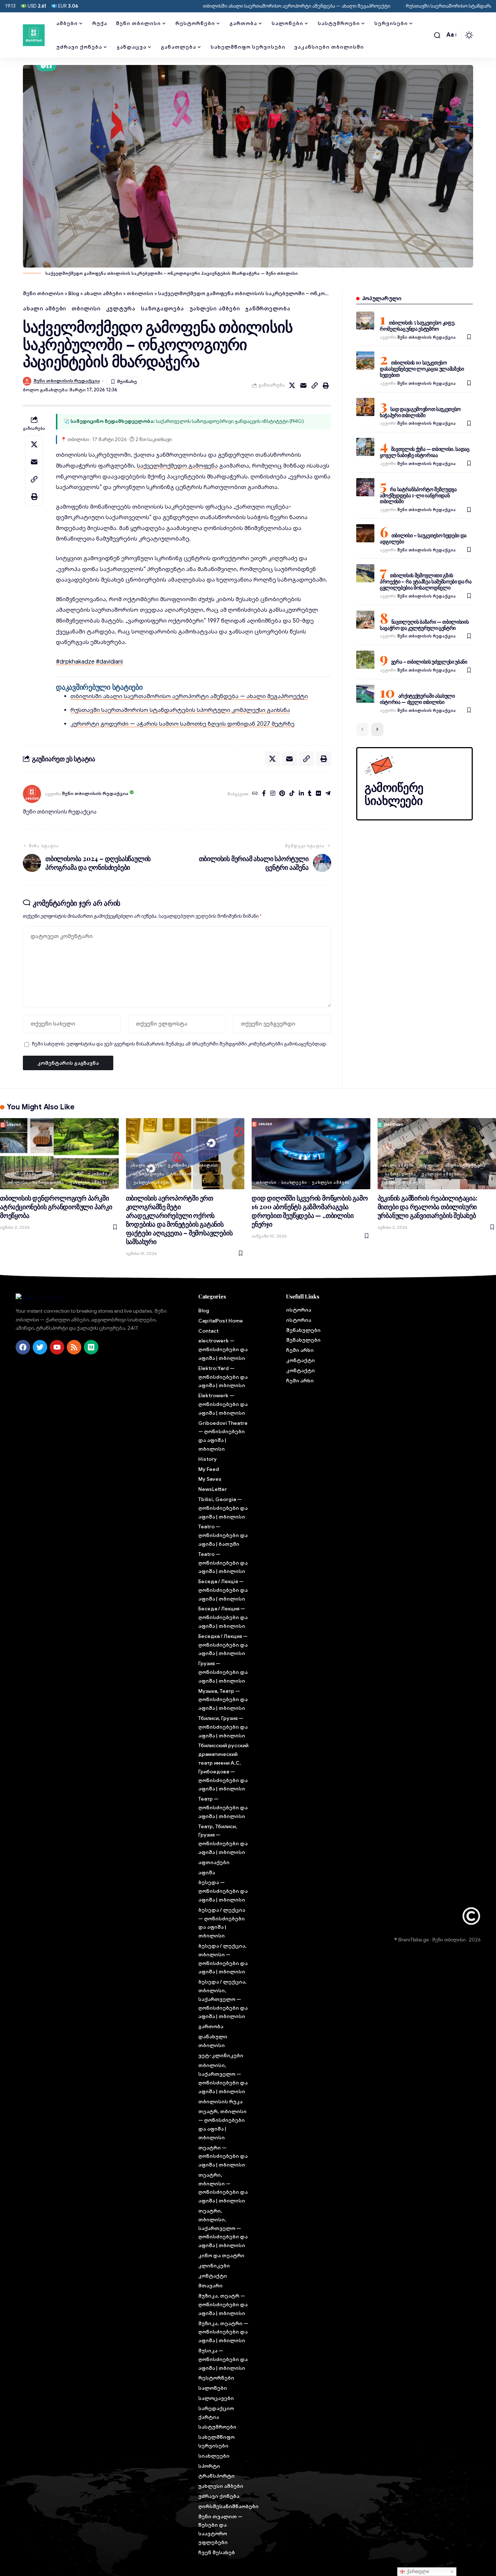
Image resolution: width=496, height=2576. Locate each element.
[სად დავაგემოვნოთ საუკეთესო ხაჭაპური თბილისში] (365, 407)
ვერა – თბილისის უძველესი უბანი (429, 662)
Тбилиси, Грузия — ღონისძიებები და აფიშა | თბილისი (223, 1727)
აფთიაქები (214, 1862)
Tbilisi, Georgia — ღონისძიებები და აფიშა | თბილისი (223, 1508)
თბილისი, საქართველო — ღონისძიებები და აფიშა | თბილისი (223, 2078)
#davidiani (109, 662)
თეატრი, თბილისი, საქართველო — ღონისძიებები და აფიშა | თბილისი (223, 2228)
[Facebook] (264, 794)
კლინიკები (214, 2266)
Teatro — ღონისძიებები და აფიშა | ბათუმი (223, 1535)
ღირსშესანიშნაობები (224, 2506)
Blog (204, 1311)
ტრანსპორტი (184, 1174)
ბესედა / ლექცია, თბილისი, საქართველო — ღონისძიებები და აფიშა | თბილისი (223, 1999)
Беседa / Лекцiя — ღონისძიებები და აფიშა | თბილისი (223, 1590)
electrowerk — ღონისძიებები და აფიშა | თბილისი (223, 1349)
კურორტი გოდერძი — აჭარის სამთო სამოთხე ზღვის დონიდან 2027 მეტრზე (182, 724)
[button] (437, 35)
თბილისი (86, 309)
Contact (208, 1331)
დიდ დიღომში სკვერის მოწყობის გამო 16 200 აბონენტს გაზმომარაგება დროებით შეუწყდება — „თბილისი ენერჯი (310, 1211)
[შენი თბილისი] (34, 35)
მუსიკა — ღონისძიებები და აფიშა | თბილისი (223, 2359)
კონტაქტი (213, 2276)
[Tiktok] (292, 794)
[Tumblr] (310, 794)
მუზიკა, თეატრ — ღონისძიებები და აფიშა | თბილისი (223, 2304)
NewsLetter (213, 1489)
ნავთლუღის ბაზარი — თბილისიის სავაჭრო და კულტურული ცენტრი (424, 625)
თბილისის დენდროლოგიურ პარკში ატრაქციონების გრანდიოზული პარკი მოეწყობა (56, 1207)
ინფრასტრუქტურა (465, 1165)
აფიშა (207, 1872)
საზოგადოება (162, 309)
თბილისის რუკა (220, 2102)
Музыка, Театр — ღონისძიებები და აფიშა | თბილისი (223, 1700)
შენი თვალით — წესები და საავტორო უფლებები (220, 2529)
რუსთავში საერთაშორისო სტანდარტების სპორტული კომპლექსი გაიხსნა (180, 710)
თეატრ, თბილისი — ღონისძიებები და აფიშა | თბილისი (222, 2124)
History (208, 1459)
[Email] (304, 386)
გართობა (211, 2026)
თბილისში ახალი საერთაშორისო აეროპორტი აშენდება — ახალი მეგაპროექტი (237, 6)
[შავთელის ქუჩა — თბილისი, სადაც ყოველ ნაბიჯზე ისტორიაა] (365, 447)
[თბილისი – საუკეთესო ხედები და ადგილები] (365, 533)
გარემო (74, 1174)
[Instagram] (273, 794)
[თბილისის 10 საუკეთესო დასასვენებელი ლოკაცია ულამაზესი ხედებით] (365, 360)
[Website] (255, 794)
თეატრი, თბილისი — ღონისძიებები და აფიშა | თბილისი (223, 2188)
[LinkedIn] (301, 794)
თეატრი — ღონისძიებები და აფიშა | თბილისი (223, 2156)
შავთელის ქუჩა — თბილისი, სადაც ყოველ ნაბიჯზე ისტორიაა (425, 452)
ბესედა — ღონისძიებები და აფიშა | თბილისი (223, 1891)
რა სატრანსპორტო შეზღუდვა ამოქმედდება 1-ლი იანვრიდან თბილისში (418, 495)
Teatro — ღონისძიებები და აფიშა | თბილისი (223, 1563)
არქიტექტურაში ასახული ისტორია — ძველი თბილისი (417, 699)
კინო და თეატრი (221, 2255)
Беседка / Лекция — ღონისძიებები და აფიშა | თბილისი (223, 1645)
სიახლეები (294, 1182)
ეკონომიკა (100, 1174)
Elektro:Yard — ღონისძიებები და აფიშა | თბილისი (223, 1377)
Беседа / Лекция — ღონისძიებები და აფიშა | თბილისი (223, 1617)
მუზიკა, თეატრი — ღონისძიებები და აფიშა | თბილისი (223, 2332)
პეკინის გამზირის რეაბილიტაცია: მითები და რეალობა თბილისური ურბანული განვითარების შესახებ (428, 1207)
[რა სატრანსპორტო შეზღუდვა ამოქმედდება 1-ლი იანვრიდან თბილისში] (365, 487)
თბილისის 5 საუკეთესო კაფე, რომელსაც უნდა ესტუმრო (418, 326)
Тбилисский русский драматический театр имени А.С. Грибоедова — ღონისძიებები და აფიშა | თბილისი (223, 1767)
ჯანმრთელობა (268, 309)
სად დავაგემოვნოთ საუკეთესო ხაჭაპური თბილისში (420, 412)
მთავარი (210, 2286)
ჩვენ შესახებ (217, 2552)
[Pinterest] (282, 794)
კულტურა (121, 309)
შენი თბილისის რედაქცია (67, 381)
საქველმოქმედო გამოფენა (177, 466)
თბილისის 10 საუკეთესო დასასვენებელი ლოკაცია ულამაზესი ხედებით (422, 369)
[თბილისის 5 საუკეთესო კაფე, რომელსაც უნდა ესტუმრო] (365, 321)
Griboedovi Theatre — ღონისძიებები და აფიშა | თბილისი (223, 1436)
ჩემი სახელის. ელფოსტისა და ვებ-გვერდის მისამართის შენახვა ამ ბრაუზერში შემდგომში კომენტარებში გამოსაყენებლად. (179, 1044)
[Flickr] (318, 794)
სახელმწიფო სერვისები (216, 2441)
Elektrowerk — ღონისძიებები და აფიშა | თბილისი (223, 1404)
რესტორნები (216, 2378)
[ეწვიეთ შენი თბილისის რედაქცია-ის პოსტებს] (32, 794)
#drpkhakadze (75, 662)
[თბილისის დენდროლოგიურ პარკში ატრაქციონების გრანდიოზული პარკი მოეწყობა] (59, 1154)
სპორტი (209, 2466)
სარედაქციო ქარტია (216, 2413)
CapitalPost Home (221, 1321)
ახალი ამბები (44, 309)
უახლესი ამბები (215, 309)
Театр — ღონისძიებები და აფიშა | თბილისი (223, 1807)
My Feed (209, 1469)
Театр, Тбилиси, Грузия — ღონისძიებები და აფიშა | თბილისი (223, 1839)
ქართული (417, 2571)
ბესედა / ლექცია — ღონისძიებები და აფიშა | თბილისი (222, 1923)
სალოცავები (216, 2398)
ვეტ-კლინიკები (221, 2055)
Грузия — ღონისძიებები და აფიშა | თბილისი (223, 1672)
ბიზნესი (51, 1174)
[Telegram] (328, 794)
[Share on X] (292, 386)
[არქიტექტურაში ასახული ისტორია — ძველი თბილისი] (365, 694)
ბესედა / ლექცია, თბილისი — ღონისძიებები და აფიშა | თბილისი (223, 1959)
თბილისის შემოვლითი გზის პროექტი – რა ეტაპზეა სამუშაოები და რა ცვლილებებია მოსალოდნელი (426, 581)
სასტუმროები (217, 2427)
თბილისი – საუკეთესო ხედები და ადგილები (423, 538)
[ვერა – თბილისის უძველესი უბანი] (365, 660)
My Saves (210, 1479)
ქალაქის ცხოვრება (407, 1182)
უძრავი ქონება (219, 2496)
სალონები (213, 2388)
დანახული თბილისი (213, 2041)
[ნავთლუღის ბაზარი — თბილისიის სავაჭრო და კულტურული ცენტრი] (365, 620)
